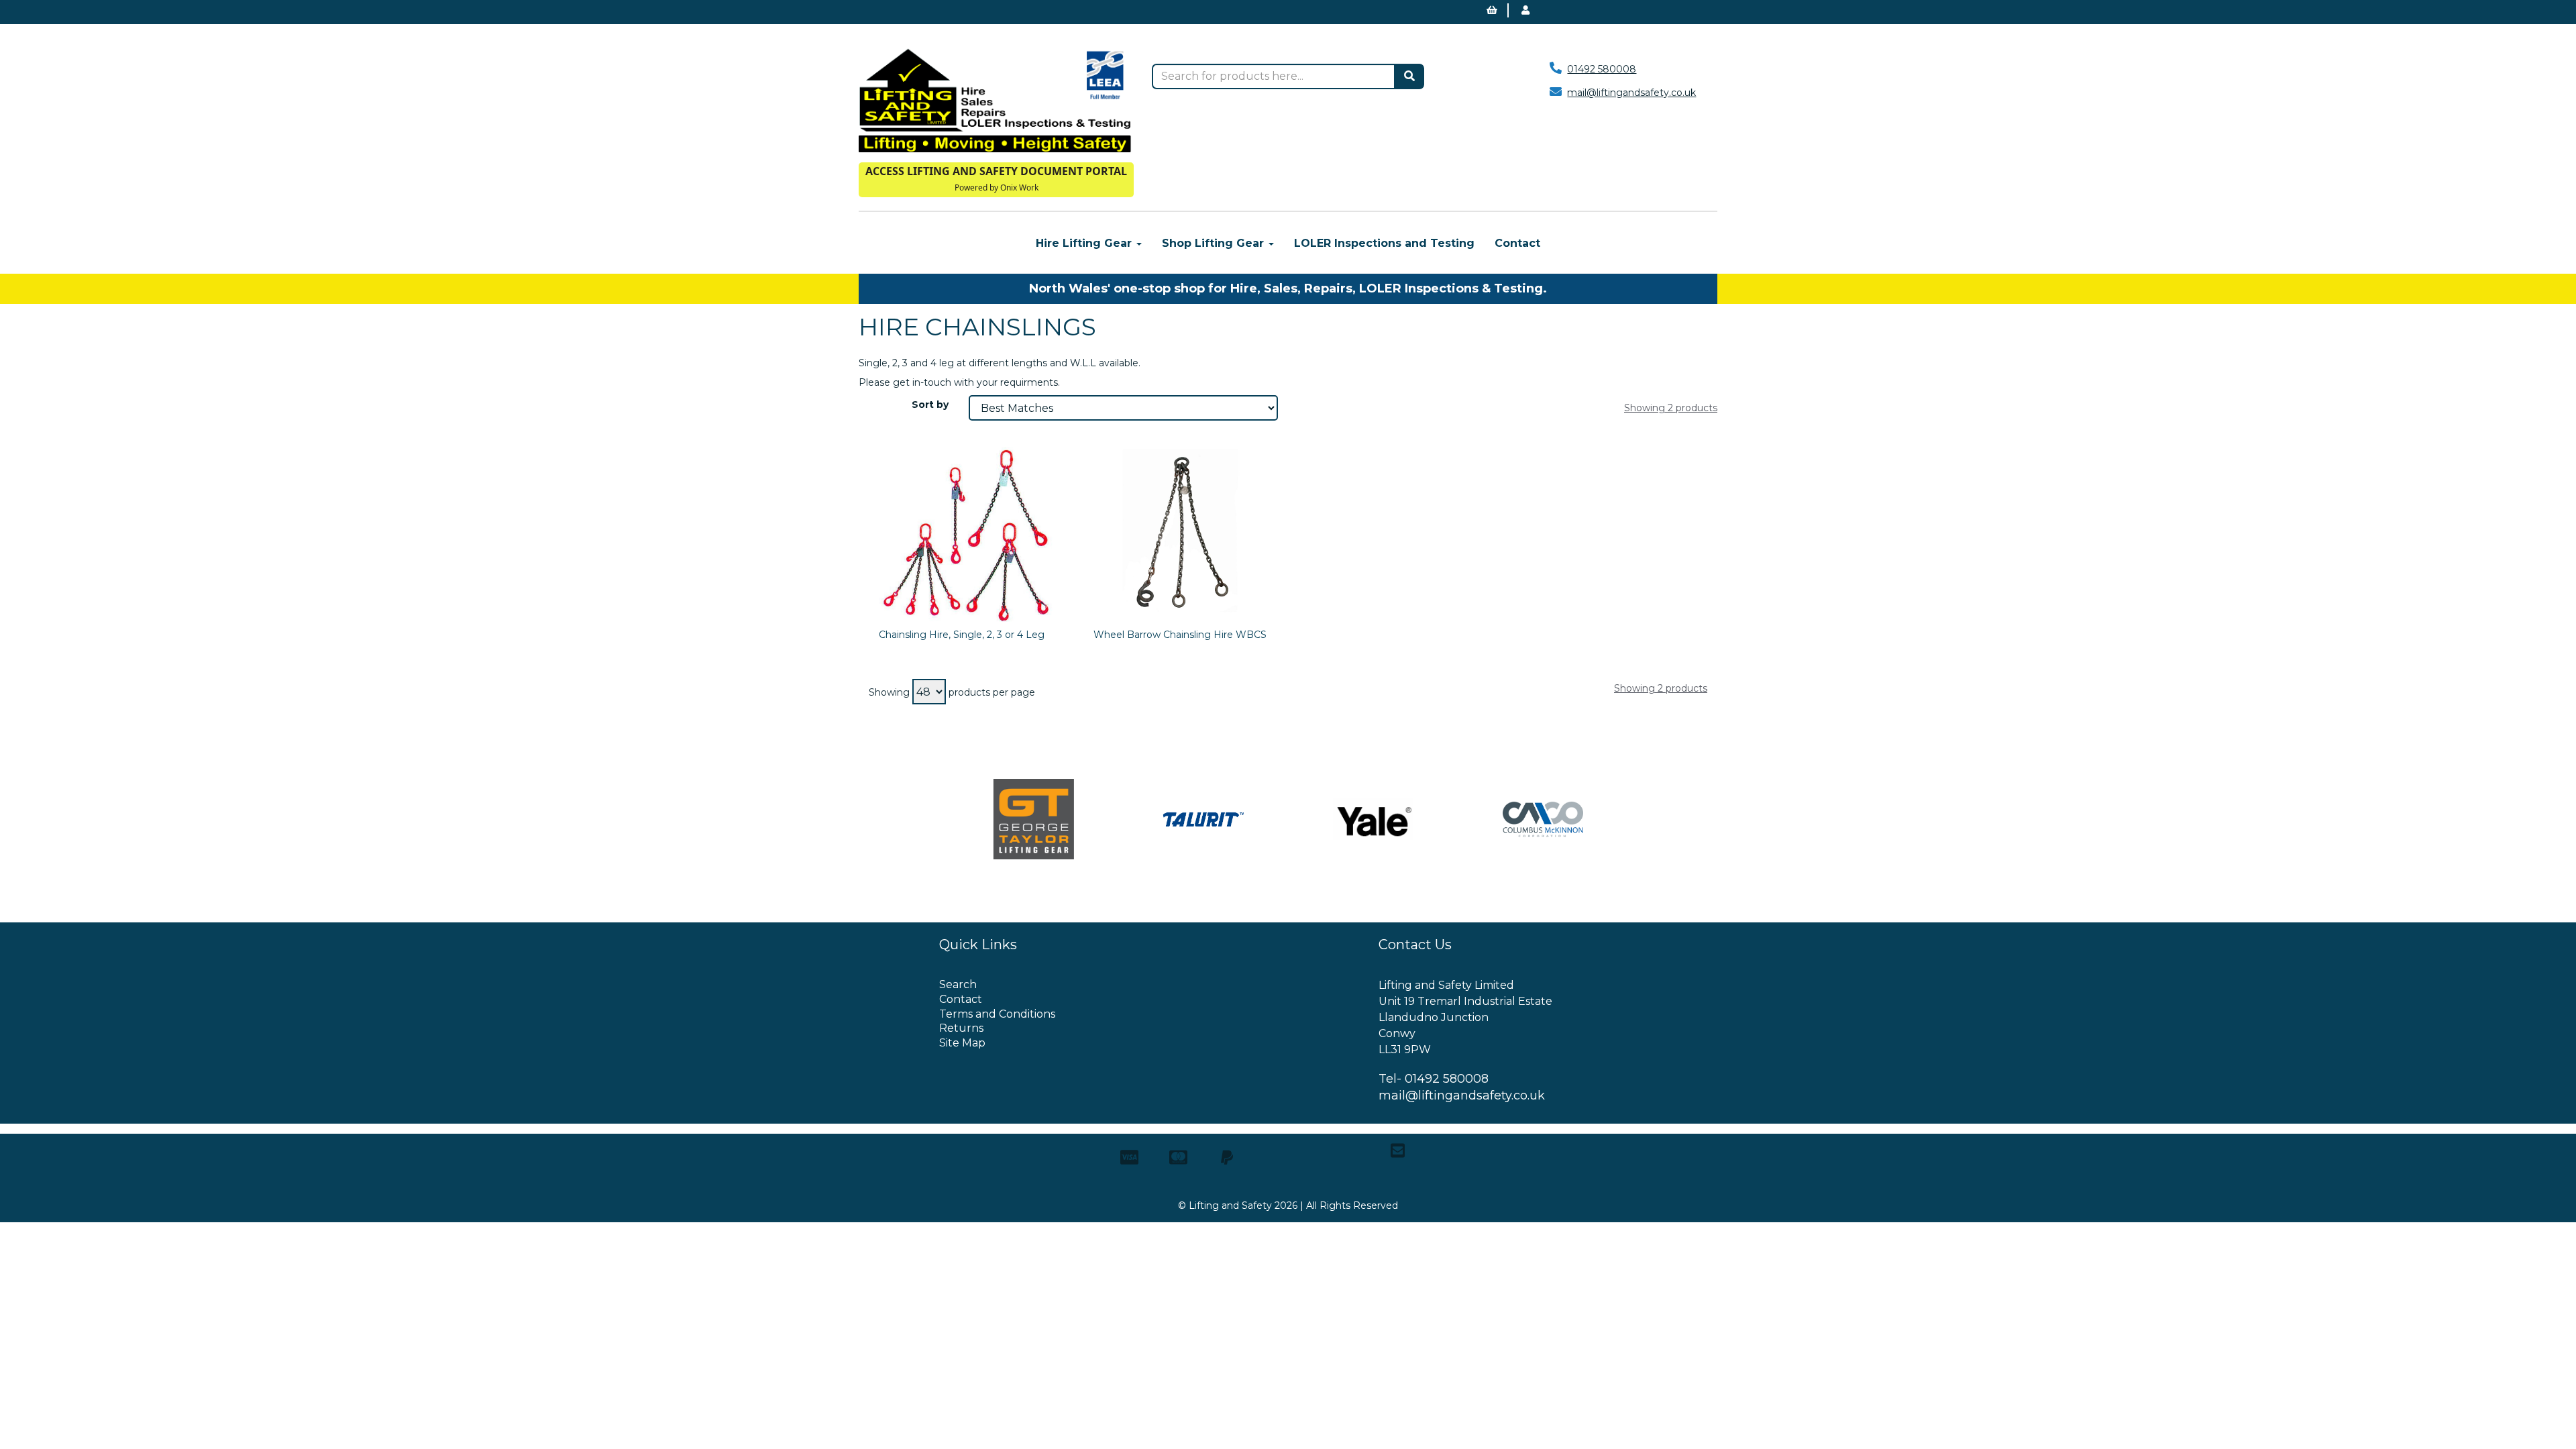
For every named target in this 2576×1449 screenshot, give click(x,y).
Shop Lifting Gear (1215, 243)
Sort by (930, 405)
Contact (1517, 243)
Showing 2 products (1671, 408)
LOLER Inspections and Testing (1384, 243)
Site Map (962, 1043)
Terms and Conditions (997, 1014)
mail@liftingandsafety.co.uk (1631, 93)
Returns (961, 1028)
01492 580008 (1602, 69)
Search (958, 984)
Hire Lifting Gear (1085, 243)
